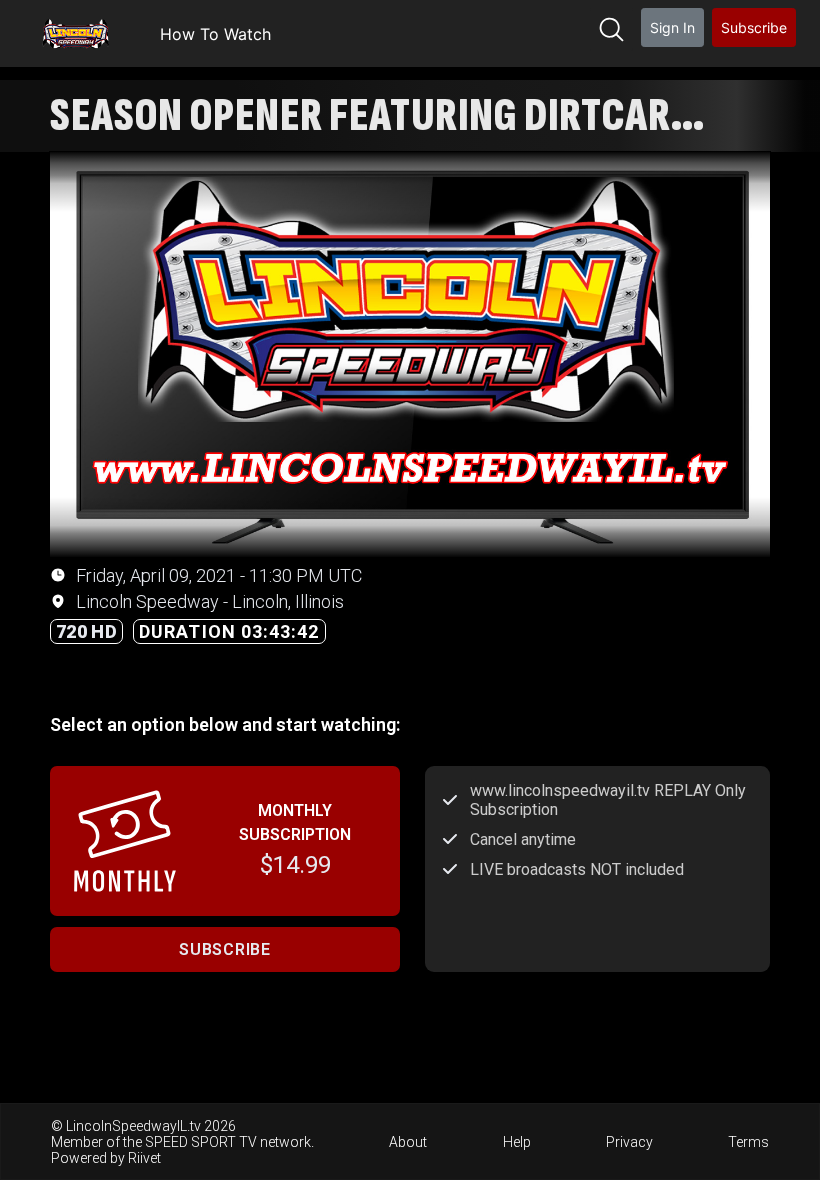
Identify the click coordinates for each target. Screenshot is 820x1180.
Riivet (144, 1158)
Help (517, 1142)
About (408, 1142)
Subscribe (754, 27)
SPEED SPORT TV (201, 1142)
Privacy (629, 1142)
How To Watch (215, 34)
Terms (748, 1142)
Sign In (672, 27)
